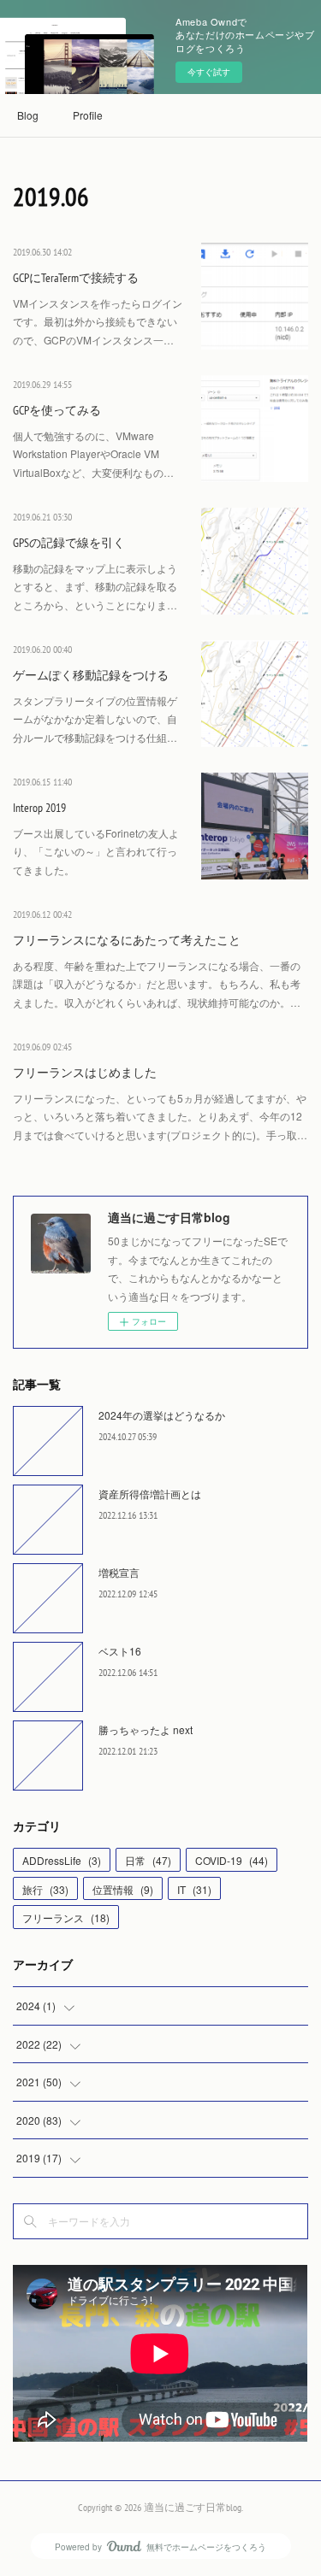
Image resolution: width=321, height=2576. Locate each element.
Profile (88, 115)
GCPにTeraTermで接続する (76, 278)
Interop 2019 (39, 808)
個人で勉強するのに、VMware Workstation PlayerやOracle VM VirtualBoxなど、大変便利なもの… (93, 454)
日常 (148, 1860)
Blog (28, 115)
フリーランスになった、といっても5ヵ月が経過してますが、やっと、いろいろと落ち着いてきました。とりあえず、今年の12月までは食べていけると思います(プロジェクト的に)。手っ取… (160, 1116)
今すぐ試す (209, 72)
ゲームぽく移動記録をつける (91, 675)
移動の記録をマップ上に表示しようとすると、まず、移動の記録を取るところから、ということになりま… (95, 586)
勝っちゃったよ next (146, 1729)
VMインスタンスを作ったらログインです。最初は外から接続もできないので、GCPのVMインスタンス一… (98, 321)
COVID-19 (232, 1860)
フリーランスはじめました (85, 1073)
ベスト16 (120, 1651)
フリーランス (66, 1917)
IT (194, 1889)
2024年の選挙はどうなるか (162, 1415)
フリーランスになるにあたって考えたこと (127, 940)
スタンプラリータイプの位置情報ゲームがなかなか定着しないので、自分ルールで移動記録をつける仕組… (95, 719)
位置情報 (123, 1889)
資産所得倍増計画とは (150, 1494)
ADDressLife (62, 1860)
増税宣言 (119, 1572)
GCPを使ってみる (57, 410)
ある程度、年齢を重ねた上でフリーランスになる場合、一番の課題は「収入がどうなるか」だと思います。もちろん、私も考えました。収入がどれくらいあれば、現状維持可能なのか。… (157, 984)
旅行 (45, 1889)
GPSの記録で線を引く (69, 543)
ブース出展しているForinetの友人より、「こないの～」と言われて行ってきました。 (96, 851)
